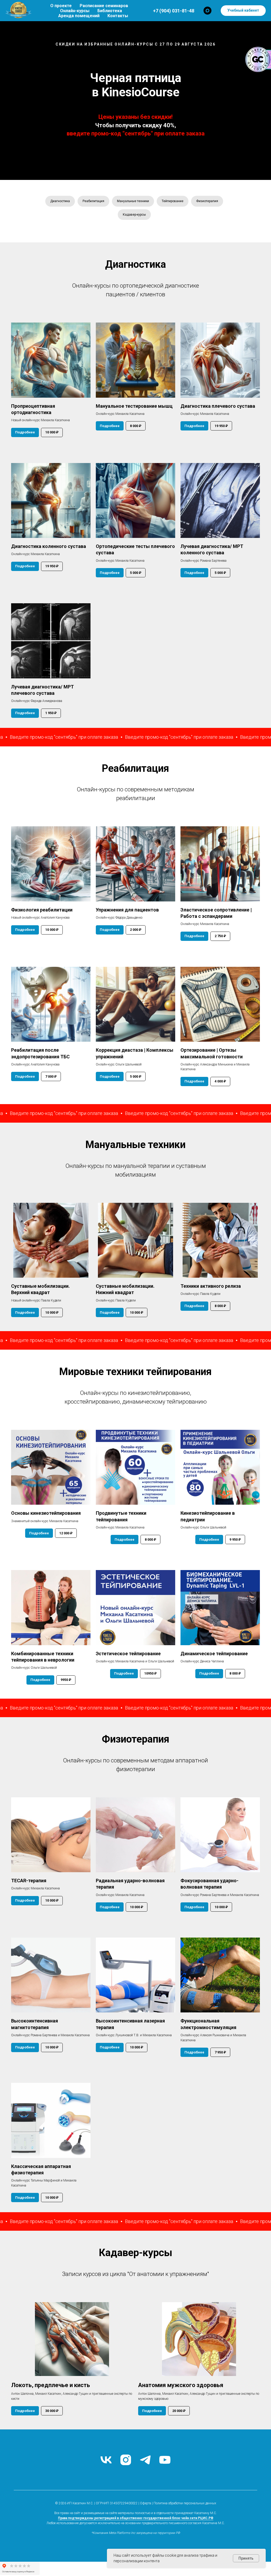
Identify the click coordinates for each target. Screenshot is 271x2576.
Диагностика (60, 201)
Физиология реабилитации (42, 910)
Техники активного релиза (211, 1286)
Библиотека (110, 11)
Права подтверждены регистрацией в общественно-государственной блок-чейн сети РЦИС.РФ (136, 2518)
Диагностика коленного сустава (49, 546)
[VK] (106, 2460)
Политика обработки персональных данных (185, 2503)
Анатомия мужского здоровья (181, 2385)
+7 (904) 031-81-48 (174, 11)
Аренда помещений (79, 16)
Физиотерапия (207, 201)
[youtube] (165, 2460)
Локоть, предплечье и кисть (51, 2385)
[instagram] (126, 2460)
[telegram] (145, 2460)
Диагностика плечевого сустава (218, 406)
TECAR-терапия (29, 1881)
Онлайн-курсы (75, 11)
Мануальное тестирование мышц (134, 406)
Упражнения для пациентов (127, 910)
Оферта (146, 2503)
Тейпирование (173, 201)
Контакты (118, 16)
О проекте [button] (61, 6)
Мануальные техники (133, 201)
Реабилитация (93, 201)
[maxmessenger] (207, 11)
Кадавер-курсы (134, 215)
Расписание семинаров (104, 6)
